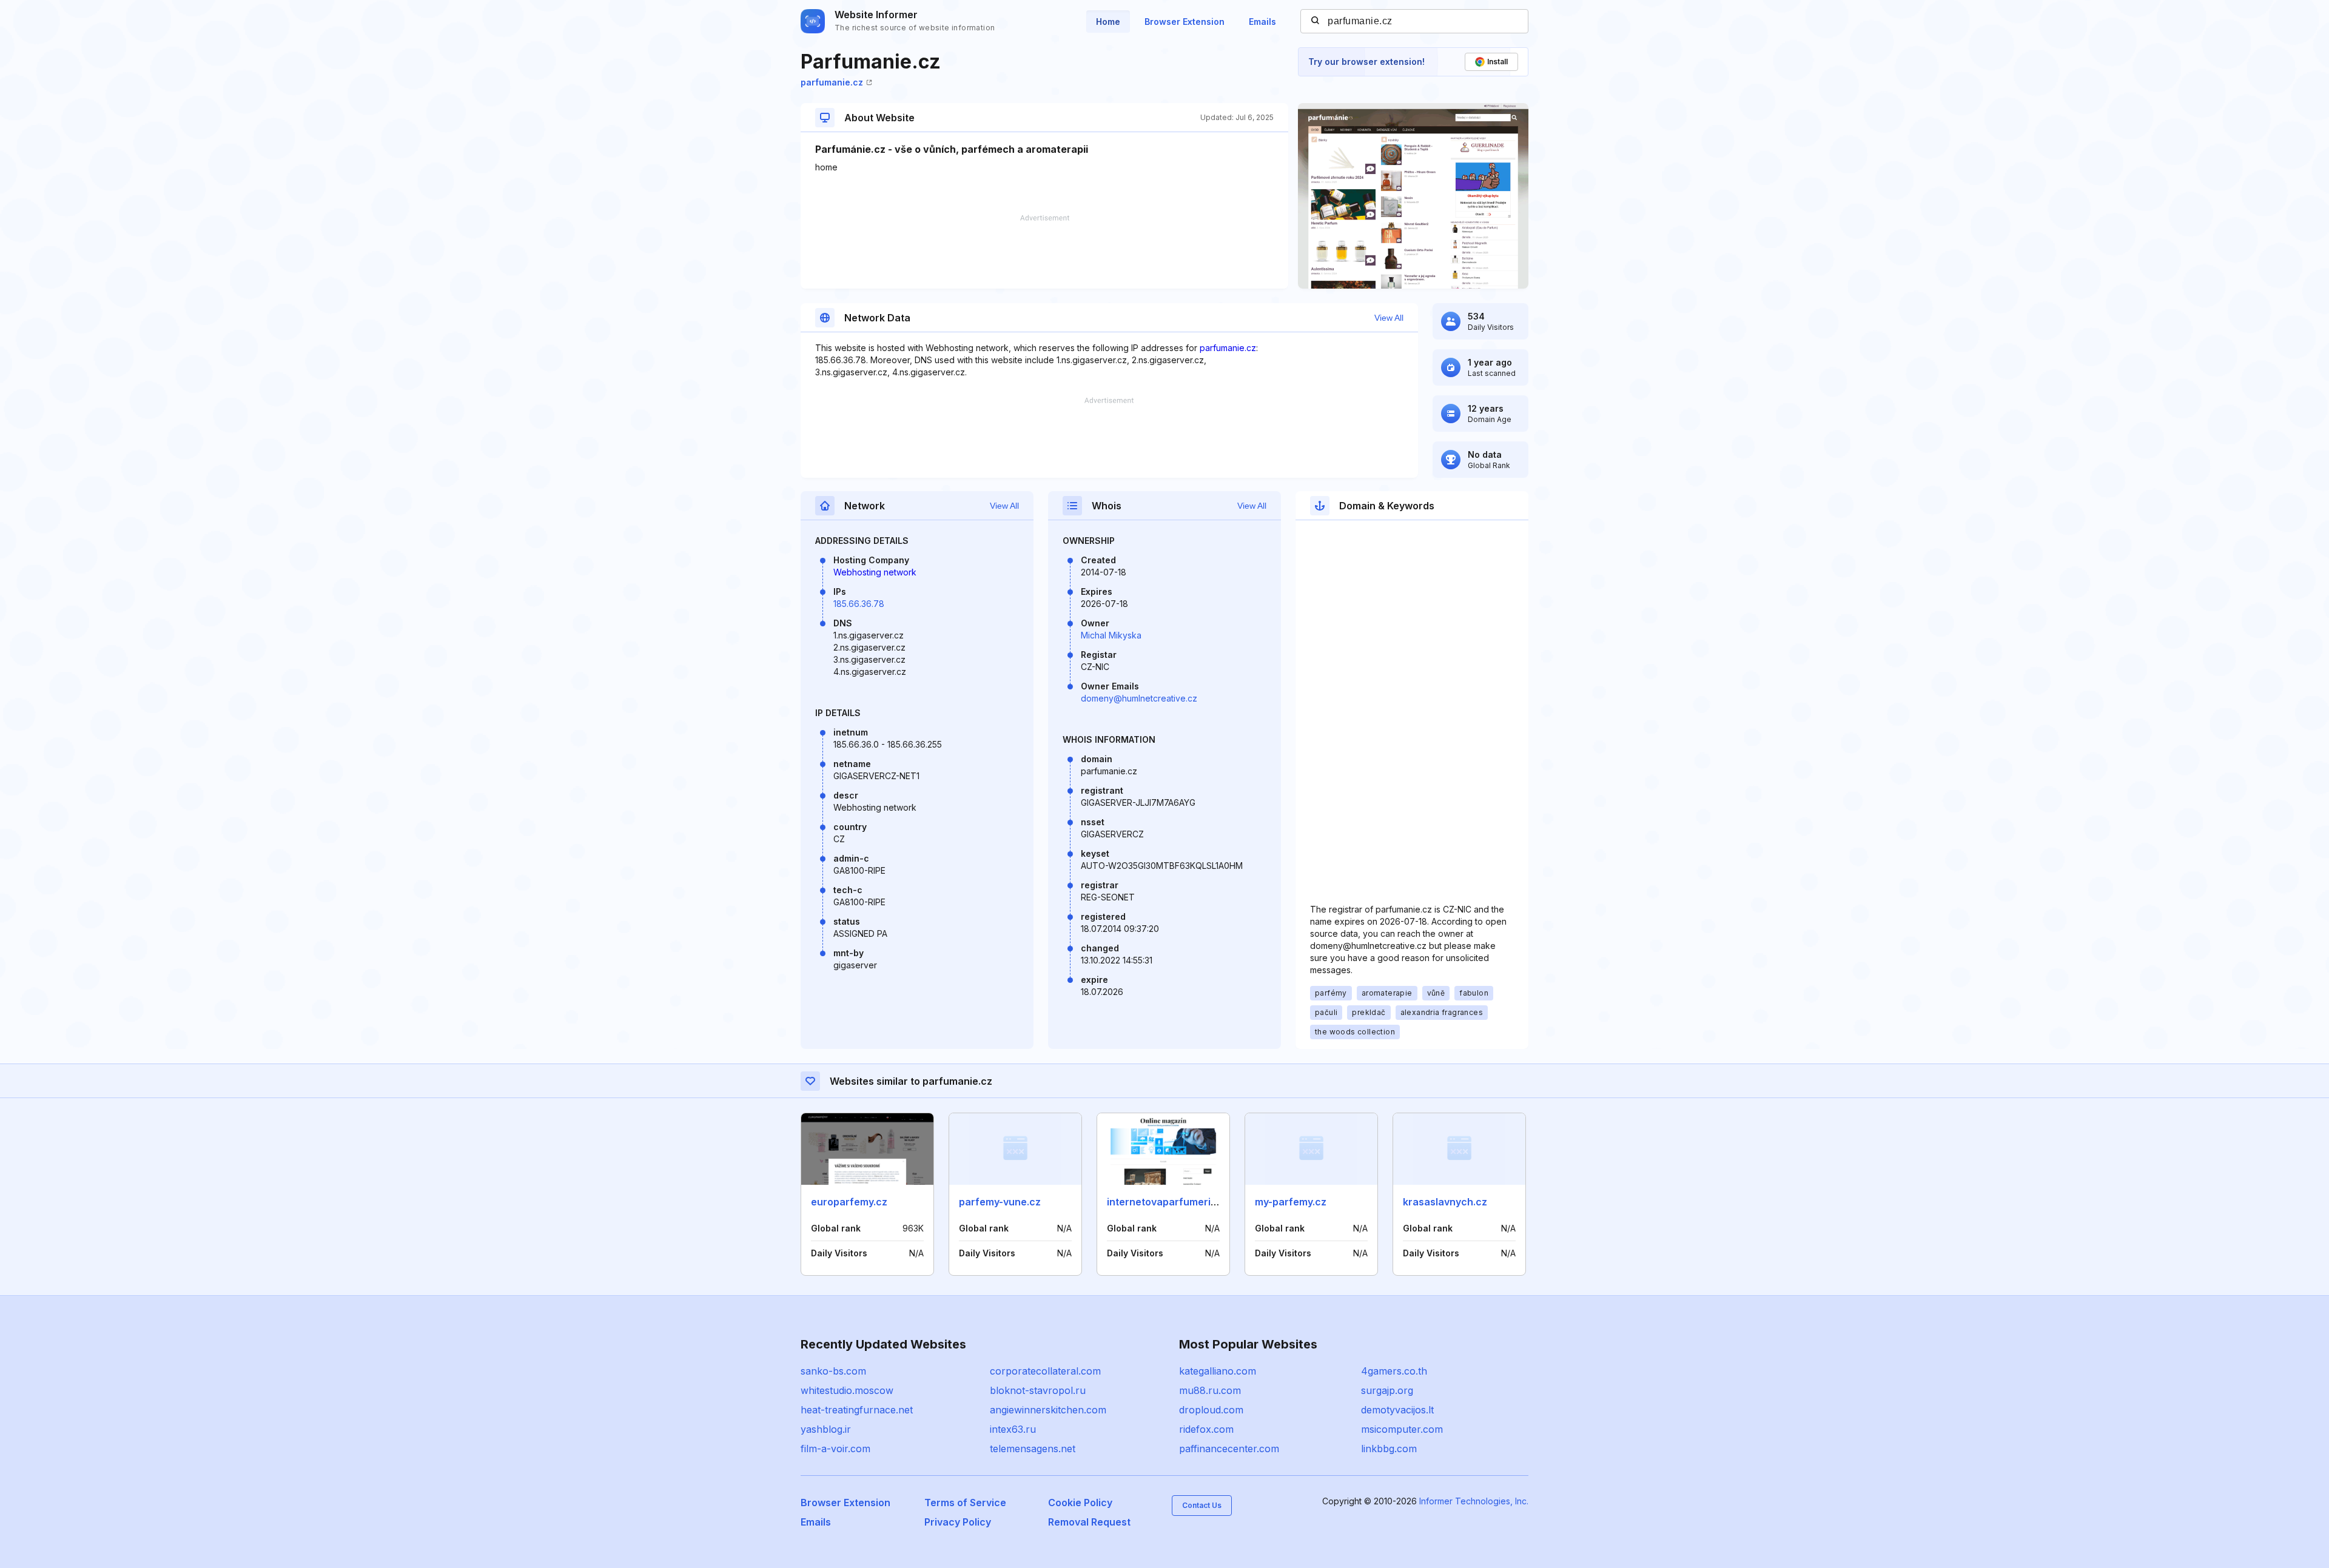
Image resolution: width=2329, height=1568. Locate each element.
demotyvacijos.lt (1397, 1410)
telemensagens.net (1033, 1449)
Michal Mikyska (1111, 635)
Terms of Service (965, 1503)
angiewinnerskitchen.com (1048, 1410)
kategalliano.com (1218, 1371)
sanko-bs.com (833, 1371)
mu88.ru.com (1210, 1390)
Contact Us (1202, 1505)
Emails (1262, 22)
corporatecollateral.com (1045, 1371)
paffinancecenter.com (1229, 1449)
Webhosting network (875, 572)
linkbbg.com (1389, 1449)
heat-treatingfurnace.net (857, 1410)
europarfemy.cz (849, 1202)
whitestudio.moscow (847, 1390)
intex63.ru (1013, 1429)
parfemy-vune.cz (1000, 1202)
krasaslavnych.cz (1445, 1202)
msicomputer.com (1402, 1429)
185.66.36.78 (859, 604)
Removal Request (1089, 1522)
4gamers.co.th (1394, 1371)
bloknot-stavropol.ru (1038, 1390)
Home (1108, 22)
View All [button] (1389, 318)
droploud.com (1211, 1410)
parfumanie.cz (832, 82)
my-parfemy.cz (1291, 1202)
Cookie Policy (1080, 1503)
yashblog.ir (826, 1429)
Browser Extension (1185, 22)
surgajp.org (1387, 1390)
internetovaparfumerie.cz (1169, 1202)
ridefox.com (1206, 1429)
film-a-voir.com (835, 1449)
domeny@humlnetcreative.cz (1139, 698)
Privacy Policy (958, 1522)
